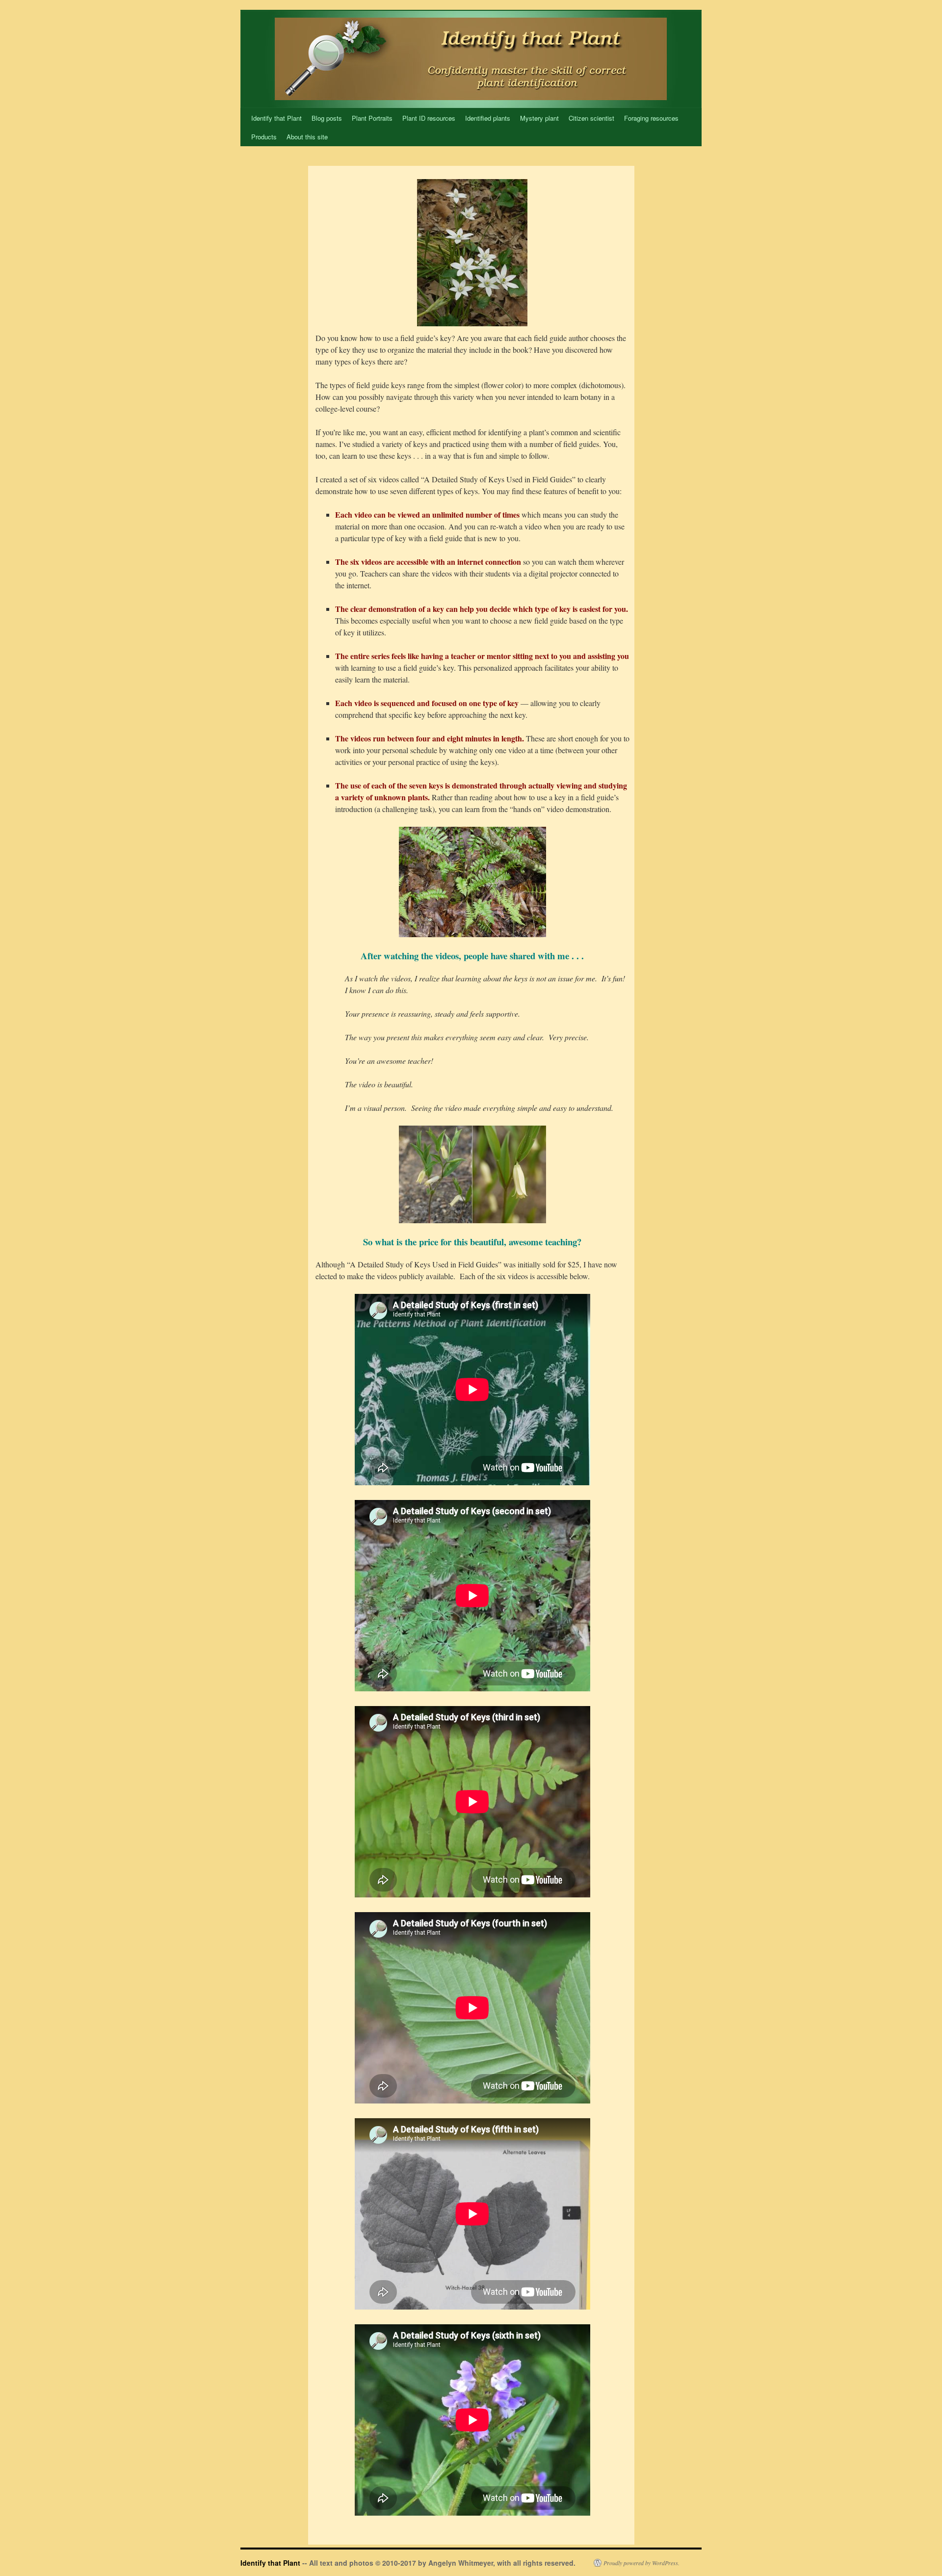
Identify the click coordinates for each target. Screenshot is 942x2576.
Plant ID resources (429, 118)
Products (264, 137)
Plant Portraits (372, 118)
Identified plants (488, 118)
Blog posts (327, 118)
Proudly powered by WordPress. (641, 2563)
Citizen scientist (591, 118)
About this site (307, 137)
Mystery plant (539, 118)
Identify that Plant (276, 118)
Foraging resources (651, 118)
